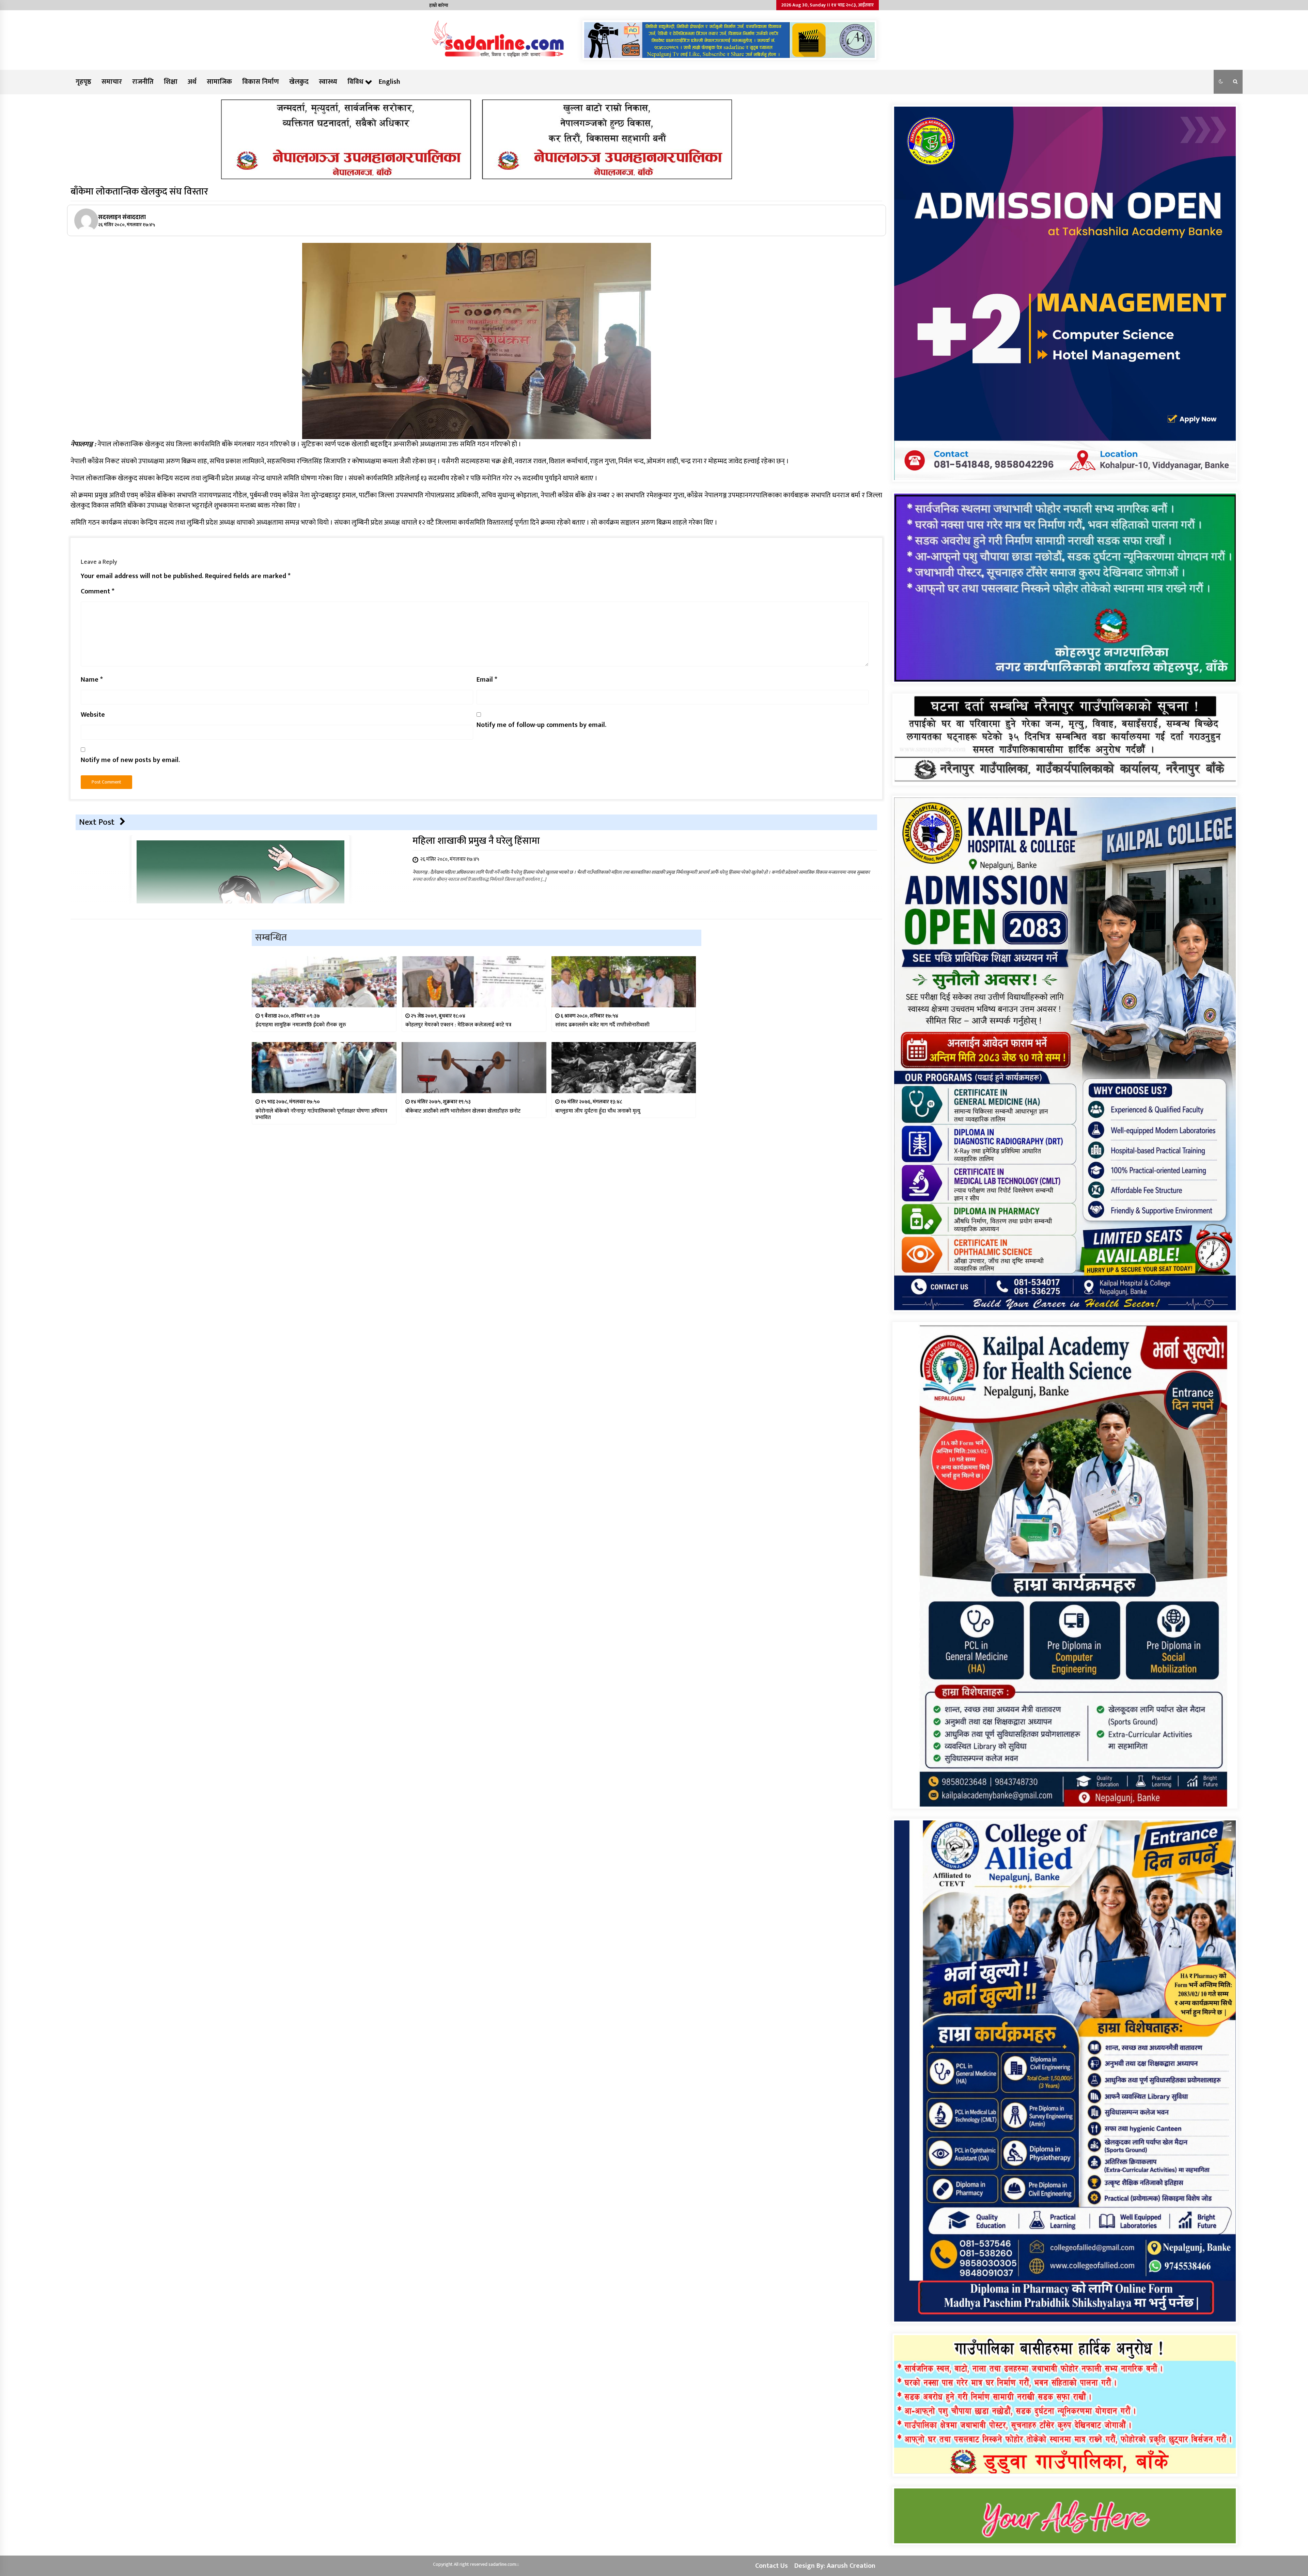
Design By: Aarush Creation (835, 2566)
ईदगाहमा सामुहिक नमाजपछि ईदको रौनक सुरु (301, 1025)
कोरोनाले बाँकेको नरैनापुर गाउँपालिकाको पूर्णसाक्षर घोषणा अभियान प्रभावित (321, 1114)
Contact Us (772, 2566)
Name (92, 680)
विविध (355, 82)
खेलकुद (299, 82)
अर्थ (192, 82)
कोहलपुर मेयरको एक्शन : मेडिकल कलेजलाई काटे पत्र (458, 1025)
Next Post (97, 822)
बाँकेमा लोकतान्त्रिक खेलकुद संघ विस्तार (139, 192)
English (390, 82)
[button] (1221, 82)
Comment (98, 591)
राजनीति (143, 82)
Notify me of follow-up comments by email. (541, 725)
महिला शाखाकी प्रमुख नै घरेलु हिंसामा (476, 841)
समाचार (112, 82)
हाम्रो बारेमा (439, 5)
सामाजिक (219, 82)
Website (93, 715)
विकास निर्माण (261, 82)
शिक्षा (171, 82)
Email (487, 680)
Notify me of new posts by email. (130, 760)
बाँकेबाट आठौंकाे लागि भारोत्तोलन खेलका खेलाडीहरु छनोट (463, 1111)
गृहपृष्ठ (83, 82)
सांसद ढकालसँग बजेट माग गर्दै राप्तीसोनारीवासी (602, 1025)
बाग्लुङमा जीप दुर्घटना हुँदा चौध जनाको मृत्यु (598, 1111)
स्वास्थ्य (328, 82)
